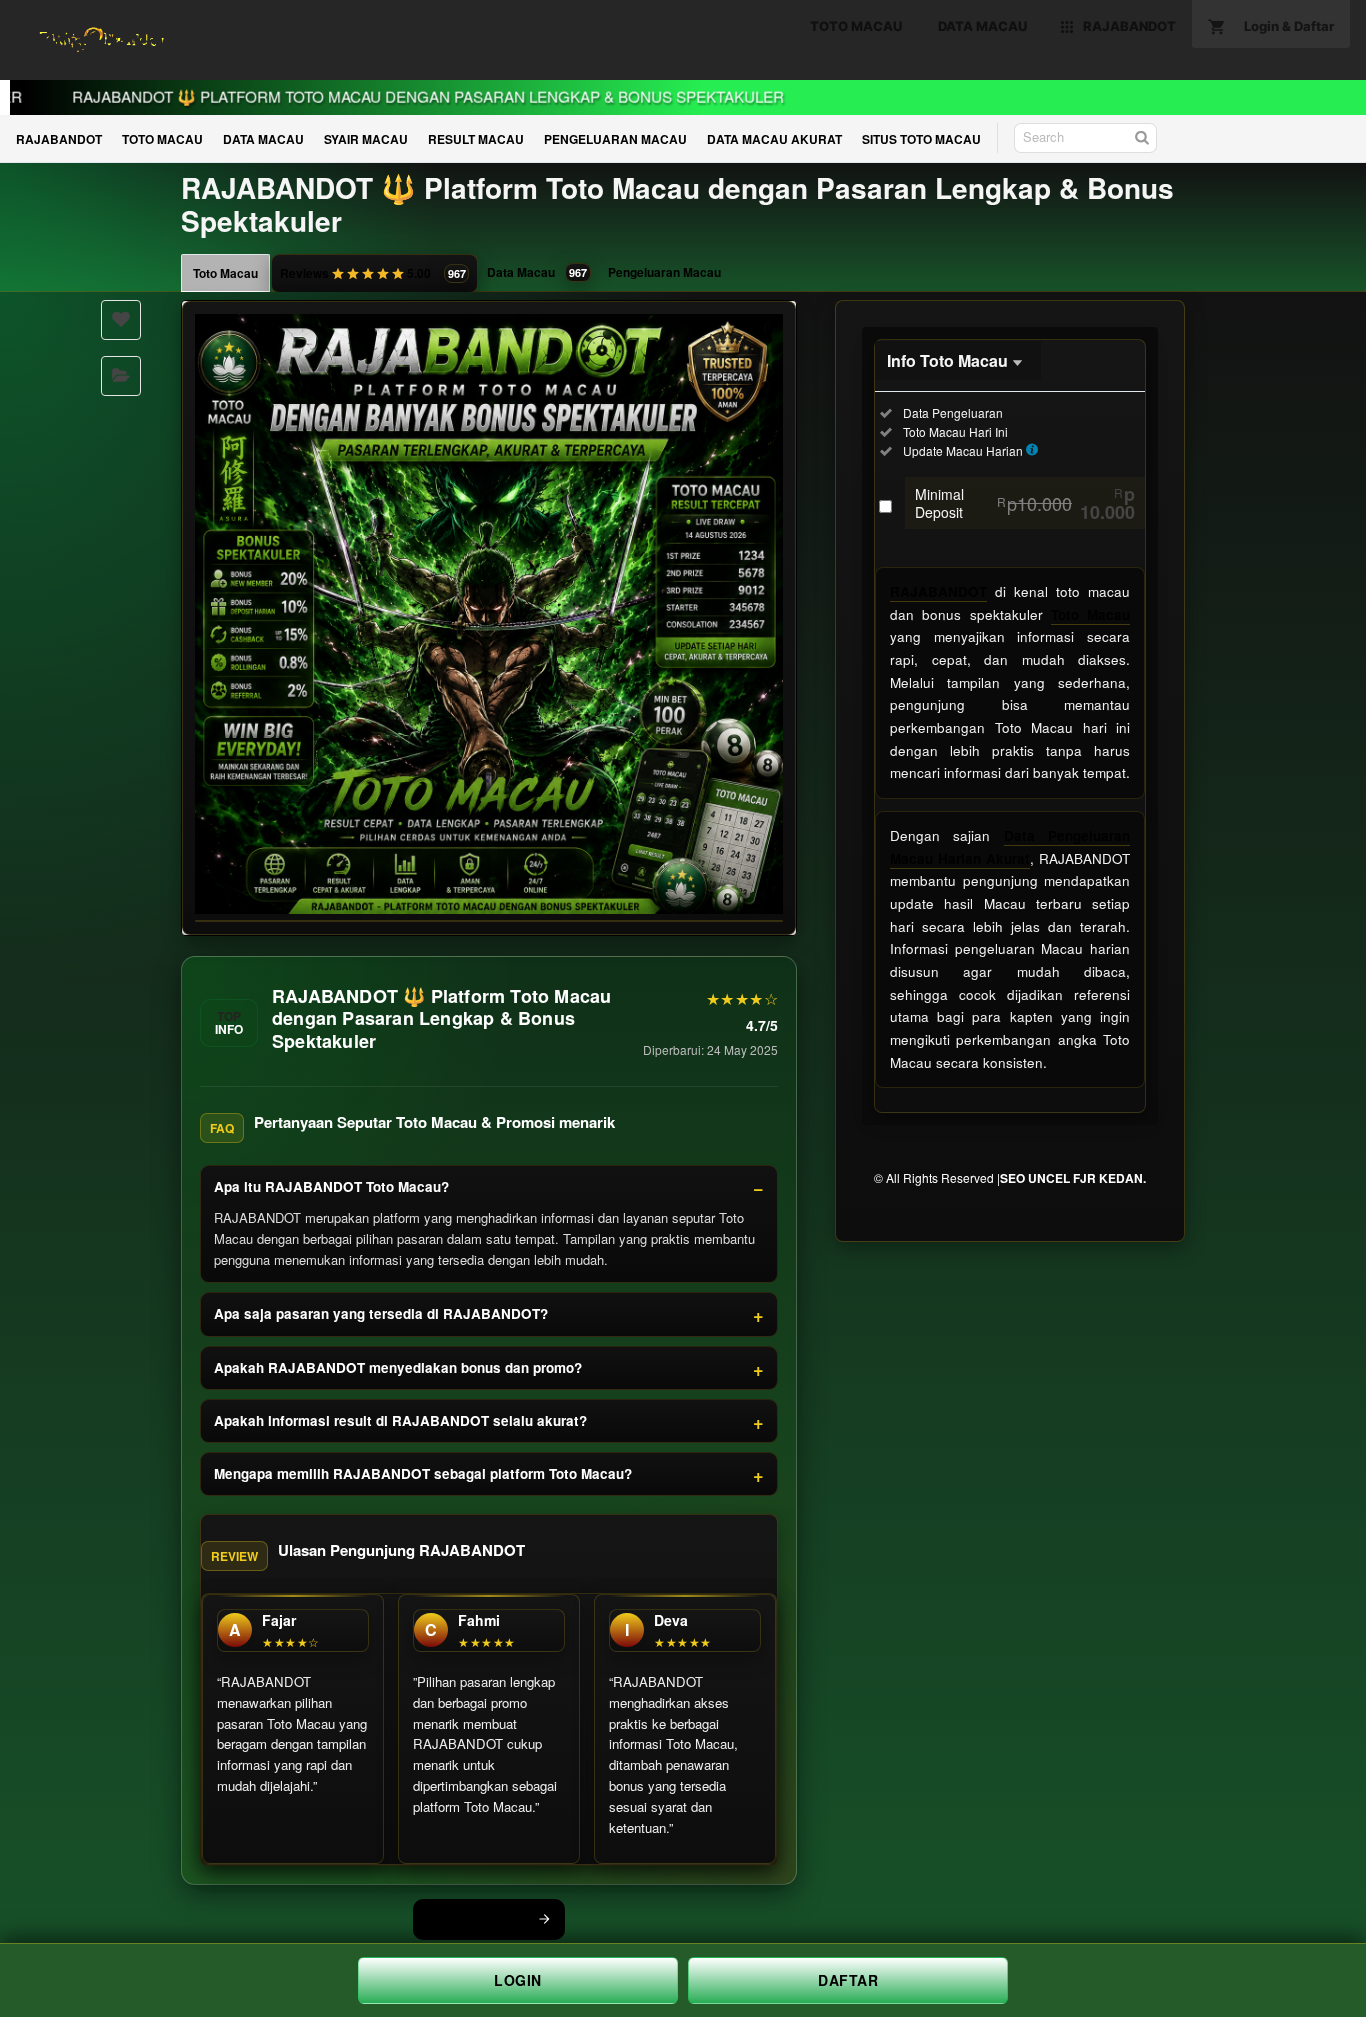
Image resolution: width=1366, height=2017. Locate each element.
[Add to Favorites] (121, 320)
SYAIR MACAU (366, 139)
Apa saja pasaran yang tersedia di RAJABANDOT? (381, 1313)
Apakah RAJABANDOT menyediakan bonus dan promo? (398, 1367)
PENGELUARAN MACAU (615, 139)
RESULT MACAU (476, 139)
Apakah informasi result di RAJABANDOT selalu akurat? (400, 1420)
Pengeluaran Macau (664, 272)
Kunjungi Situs (478, 1919)
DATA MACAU (263, 139)
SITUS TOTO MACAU (921, 139)
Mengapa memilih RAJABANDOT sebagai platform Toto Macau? (423, 1473)
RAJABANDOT (59, 139)
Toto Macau (225, 273)
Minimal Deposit (1025, 503)
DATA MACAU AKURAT (774, 139)
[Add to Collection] (121, 376)
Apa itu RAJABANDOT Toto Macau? (331, 1186)
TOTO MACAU (162, 139)
